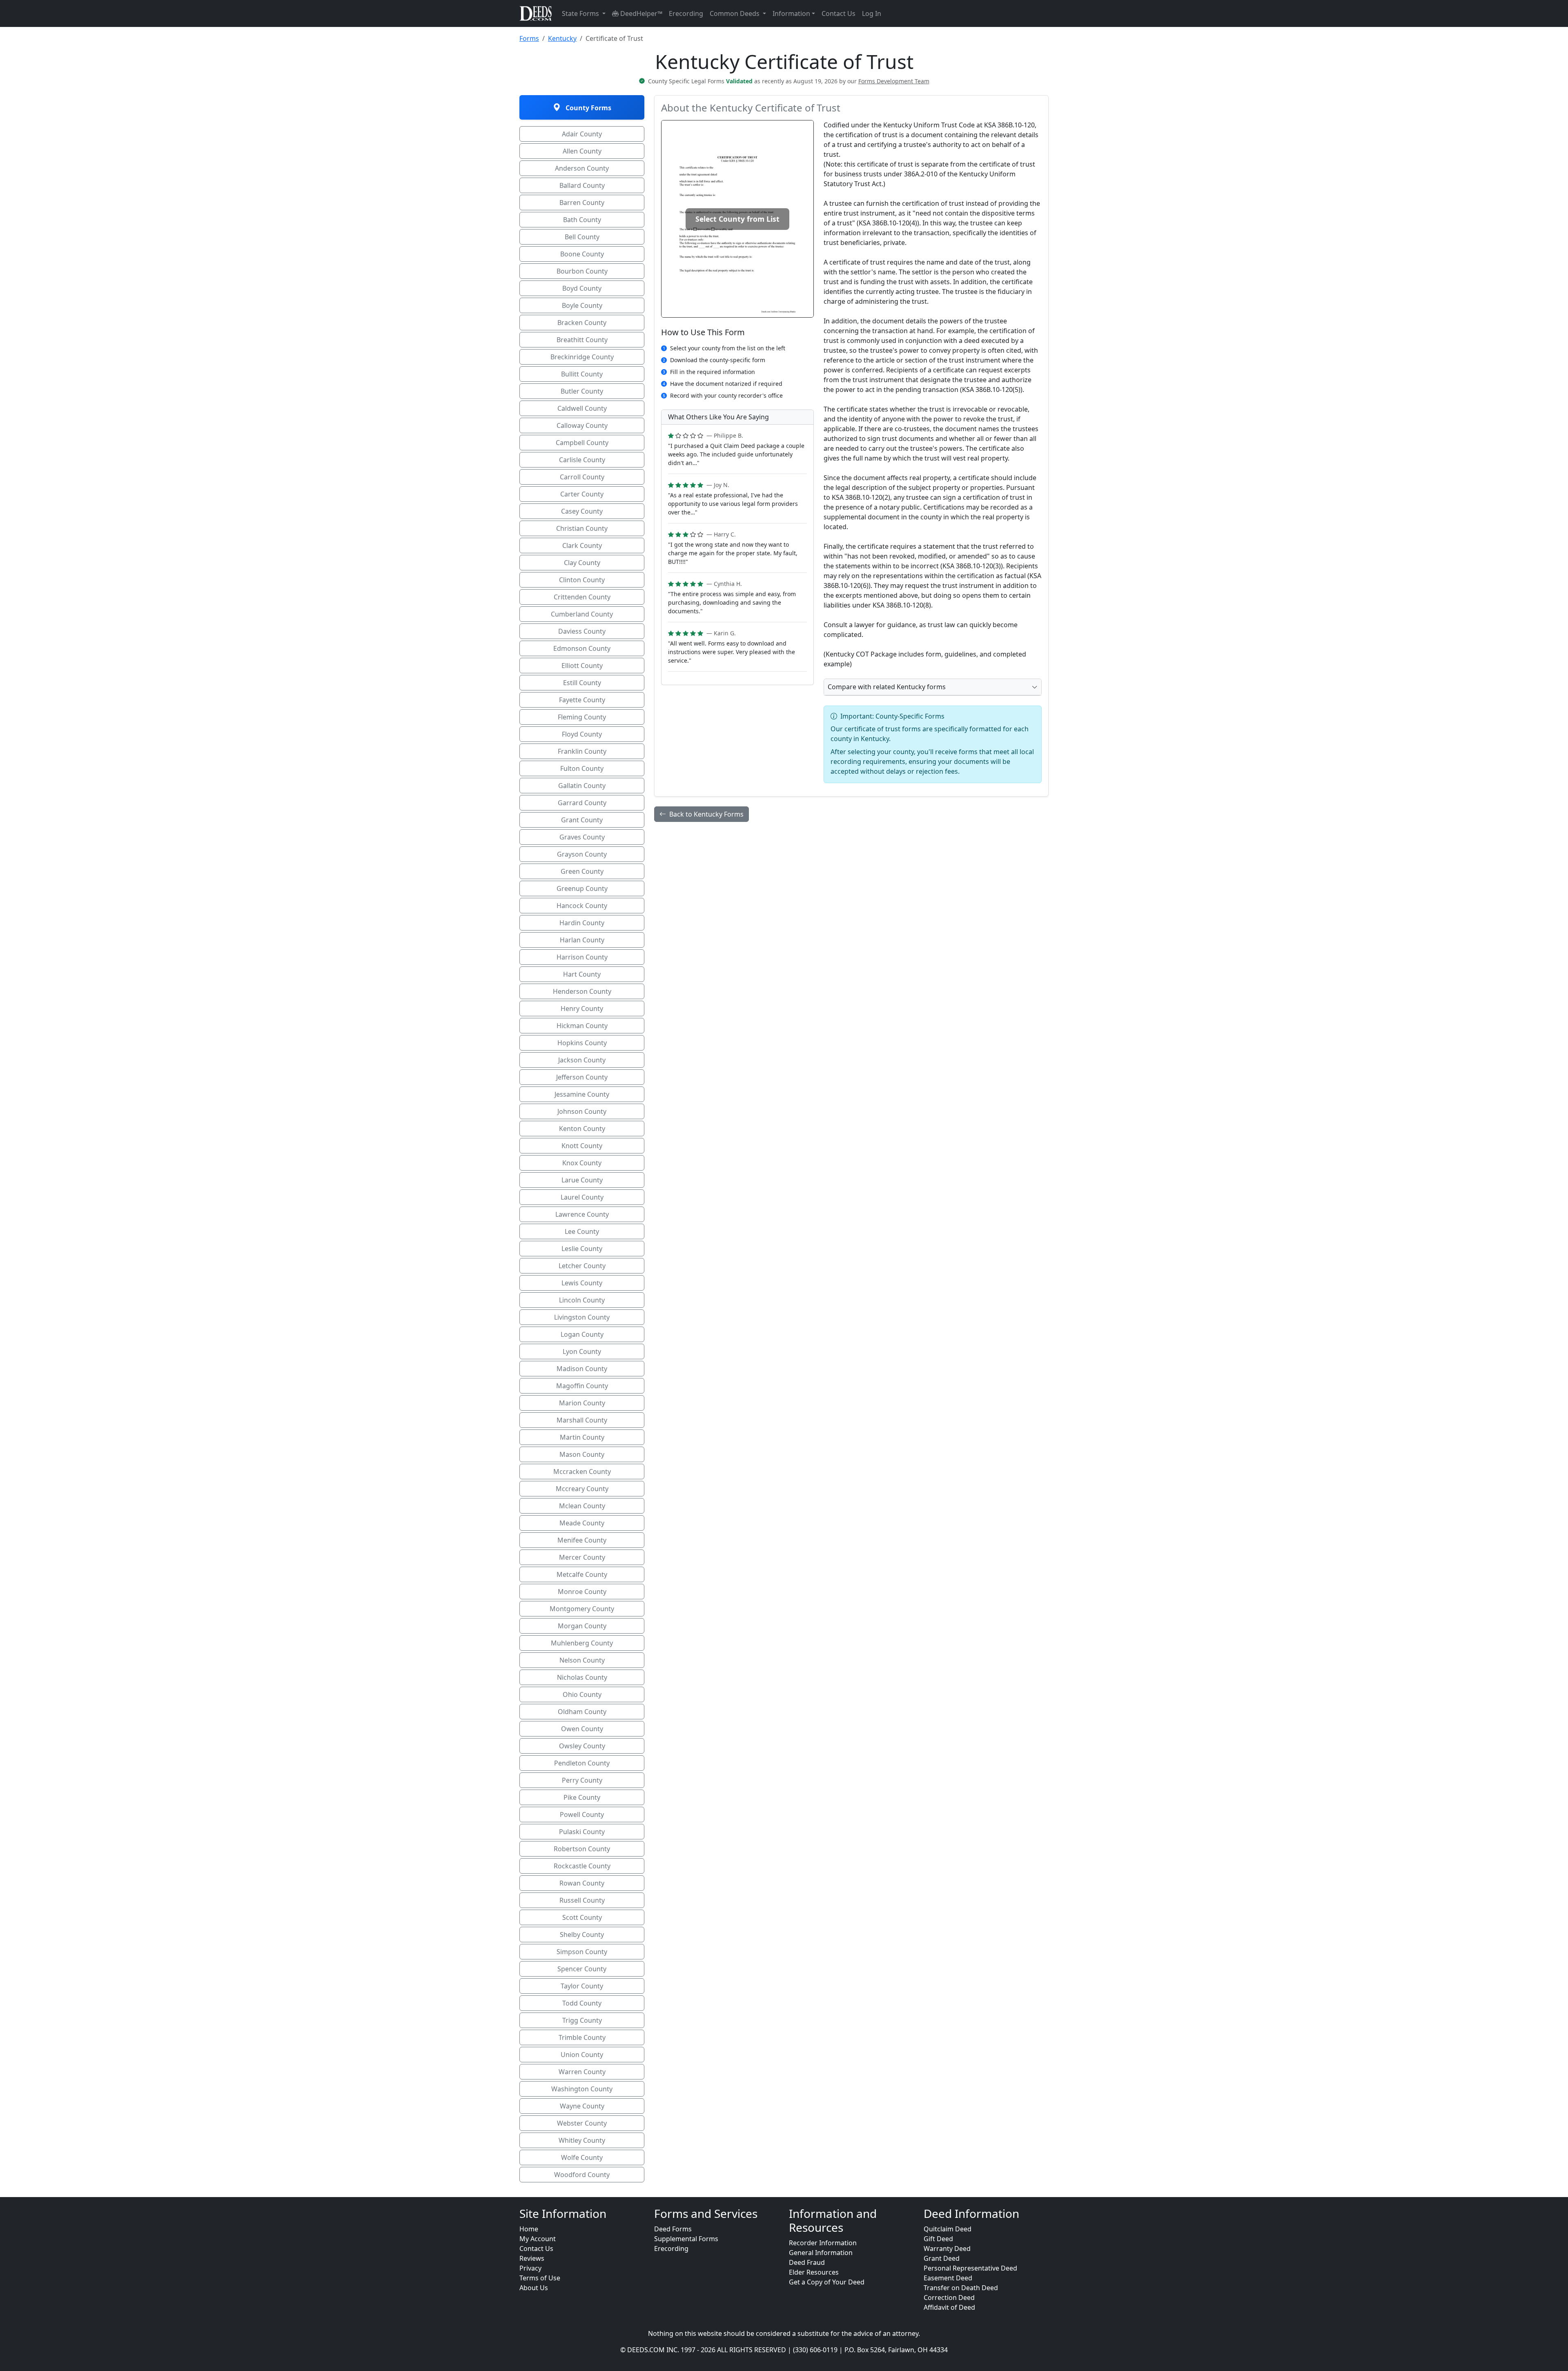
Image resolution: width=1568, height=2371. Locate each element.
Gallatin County (582, 786)
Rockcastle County (582, 1866)
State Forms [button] (581, 13)
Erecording (686, 13)
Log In (872, 13)
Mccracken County (582, 1472)
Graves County (582, 837)
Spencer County (582, 1969)
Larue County (582, 1180)
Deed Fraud (807, 2262)
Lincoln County (582, 1300)
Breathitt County (582, 340)
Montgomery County (582, 1609)
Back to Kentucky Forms (706, 814)
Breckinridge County (582, 357)
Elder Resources (814, 2272)
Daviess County (582, 631)
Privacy (530, 2268)
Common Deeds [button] (735, 13)
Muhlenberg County (582, 1643)
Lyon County (582, 1351)
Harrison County (582, 957)
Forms (529, 38)
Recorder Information (823, 2243)
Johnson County (582, 1111)
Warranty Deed (947, 2249)
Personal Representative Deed (970, 2268)
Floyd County (582, 734)
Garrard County (582, 803)
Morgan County (582, 1626)
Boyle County (582, 305)
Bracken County (582, 323)
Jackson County (582, 1060)
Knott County (582, 1146)
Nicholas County (582, 1677)
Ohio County (582, 1694)
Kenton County (582, 1129)
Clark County (582, 545)
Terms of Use (540, 2278)
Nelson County (582, 1660)
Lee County (582, 1231)
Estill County (582, 683)
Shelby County (582, 1935)
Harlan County (582, 940)
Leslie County (582, 1249)
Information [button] (791, 13)
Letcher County (582, 1266)
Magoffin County (582, 1386)
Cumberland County (582, 614)
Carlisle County (582, 460)
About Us (534, 2288)
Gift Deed (938, 2239)
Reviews (532, 2258)
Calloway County (582, 425)
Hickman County (582, 1026)
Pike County (582, 1797)
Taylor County (582, 1986)
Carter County (582, 494)
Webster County (582, 2123)
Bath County (582, 220)
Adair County (582, 134)
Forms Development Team (894, 81)
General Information (821, 2253)
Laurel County (582, 1197)
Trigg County (582, 2020)
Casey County (582, 511)
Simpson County (582, 1952)
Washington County (582, 2089)
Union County (582, 2055)
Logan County (582, 1334)
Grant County (582, 820)
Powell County (582, 1814)
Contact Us (839, 13)
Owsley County (582, 1746)
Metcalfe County (582, 1574)
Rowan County (582, 1883)
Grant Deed (942, 2258)
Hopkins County (582, 1043)
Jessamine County (582, 1094)
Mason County (582, 1454)
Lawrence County (582, 1214)
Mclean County (582, 1506)
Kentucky (562, 38)
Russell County (582, 1900)
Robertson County (582, 1849)
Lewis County (582, 1283)
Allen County (582, 151)
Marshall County (582, 1420)
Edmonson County (582, 648)
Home (529, 2229)
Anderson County (582, 168)
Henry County (582, 1009)
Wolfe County (582, 2157)
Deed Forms (673, 2229)
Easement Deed (948, 2278)
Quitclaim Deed (948, 2229)
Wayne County (582, 2106)
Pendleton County (582, 1763)
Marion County (582, 1403)
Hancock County (582, 906)
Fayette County (582, 700)
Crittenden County (582, 597)
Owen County (582, 1729)
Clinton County (582, 580)
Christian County (582, 528)
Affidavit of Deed (949, 2307)
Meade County (582, 1523)
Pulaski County (582, 1832)
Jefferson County (582, 1077)
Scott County (582, 1917)
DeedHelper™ (640, 13)
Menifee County (582, 1540)
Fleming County (582, 717)
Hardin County (582, 923)
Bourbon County (582, 271)
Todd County (582, 2003)
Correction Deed (949, 2298)
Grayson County (582, 854)
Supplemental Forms (686, 2239)
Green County (582, 871)
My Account (538, 2239)
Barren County (582, 203)
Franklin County (582, 751)
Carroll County (582, 477)
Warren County (582, 2072)
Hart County (582, 974)
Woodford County (582, 2175)
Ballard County (582, 185)
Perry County (582, 1780)
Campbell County (582, 443)
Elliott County (582, 666)
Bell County (582, 237)
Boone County (582, 254)
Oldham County (582, 1712)
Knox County (582, 1163)
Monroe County (582, 1592)
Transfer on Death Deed (961, 2288)
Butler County (582, 391)
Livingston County (582, 1317)
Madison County (582, 1369)
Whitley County (582, 2140)
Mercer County (582, 1557)
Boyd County (582, 288)
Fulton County (582, 768)
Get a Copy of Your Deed (827, 2282)
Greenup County (582, 888)
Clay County (582, 563)
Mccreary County (582, 1489)
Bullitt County (582, 374)
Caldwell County (582, 408)
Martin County (582, 1437)
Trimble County (582, 2037)
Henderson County (582, 991)
